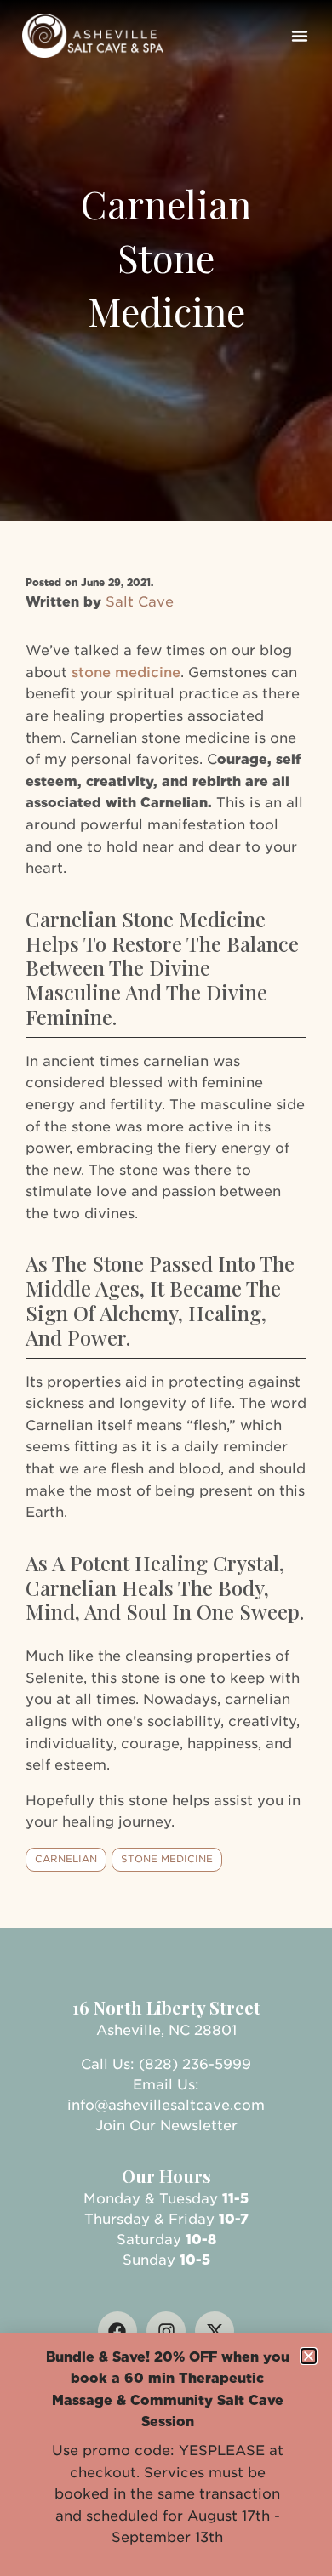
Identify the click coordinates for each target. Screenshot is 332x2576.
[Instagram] (166, 2331)
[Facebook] (117, 2331)
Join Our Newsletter (166, 2126)
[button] (300, 36)
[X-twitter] (215, 2331)
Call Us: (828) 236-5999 (166, 2064)
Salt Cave (140, 602)
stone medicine (126, 672)
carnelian (66, 1859)
